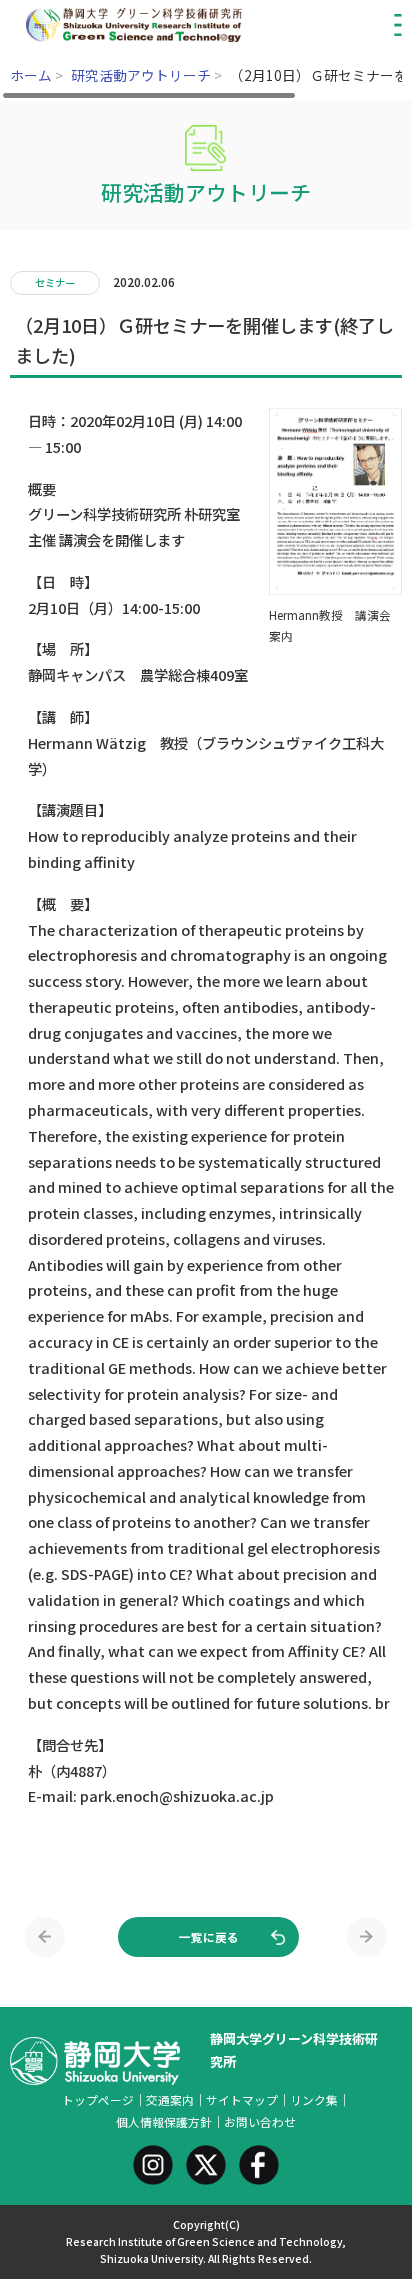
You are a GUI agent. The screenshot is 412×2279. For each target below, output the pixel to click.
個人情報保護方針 (164, 2121)
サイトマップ (242, 2099)
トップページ (98, 2099)
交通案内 (170, 2099)
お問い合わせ (260, 2121)
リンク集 (314, 2099)
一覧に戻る (209, 1936)
